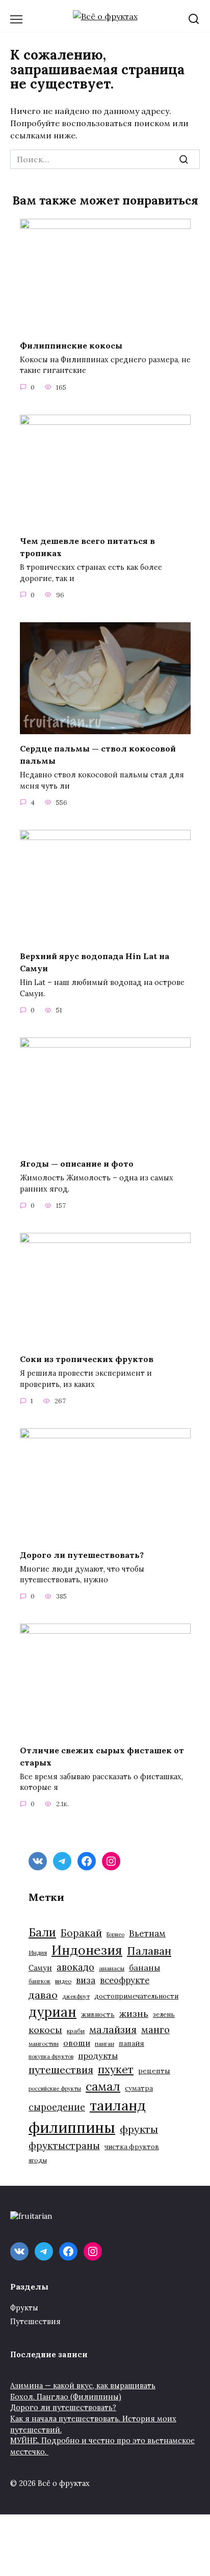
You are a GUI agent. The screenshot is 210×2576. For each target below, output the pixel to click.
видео (63, 1981)
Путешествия (35, 2322)
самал (103, 2086)
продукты (98, 2056)
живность (98, 2015)
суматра (139, 2088)
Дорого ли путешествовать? (82, 1554)
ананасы (112, 1968)
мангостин (44, 2044)
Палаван (149, 1951)
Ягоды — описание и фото (77, 1164)
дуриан (52, 2012)
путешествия (61, 2070)
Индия (38, 1952)
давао (43, 1995)
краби (76, 2031)
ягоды (38, 2160)
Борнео (115, 1934)
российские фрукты (55, 2089)
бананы (145, 1967)
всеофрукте (125, 1980)
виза (86, 1980)
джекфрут (76, 1996)
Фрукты (24, 2308)
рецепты (154, 2071)
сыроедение (57, 2107)
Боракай (81, 1933)
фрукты (139, 2129)
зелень (164, 2015)
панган (104, 2044)
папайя (132, 2043)
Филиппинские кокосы (71, 345)
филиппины (72, 2127)
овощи (77, 2043)
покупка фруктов (51, 2057)
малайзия (113, 2030)
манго (155, 2030)
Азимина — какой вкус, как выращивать (83, 2386)
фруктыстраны (64, 2146)
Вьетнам (147, 1933)
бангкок (40, 1981)
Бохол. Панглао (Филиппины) (66, 2397)
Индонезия (87, 1950)
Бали (42, 1932)
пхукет (116, 2070)
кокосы (45, 2030)
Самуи (40, 1968)
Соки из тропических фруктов (87, 1359)
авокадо (75, 1967)
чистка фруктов (132, 2147)
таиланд (118, 2105)
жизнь (134, 2014)
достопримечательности (136, 1996)
